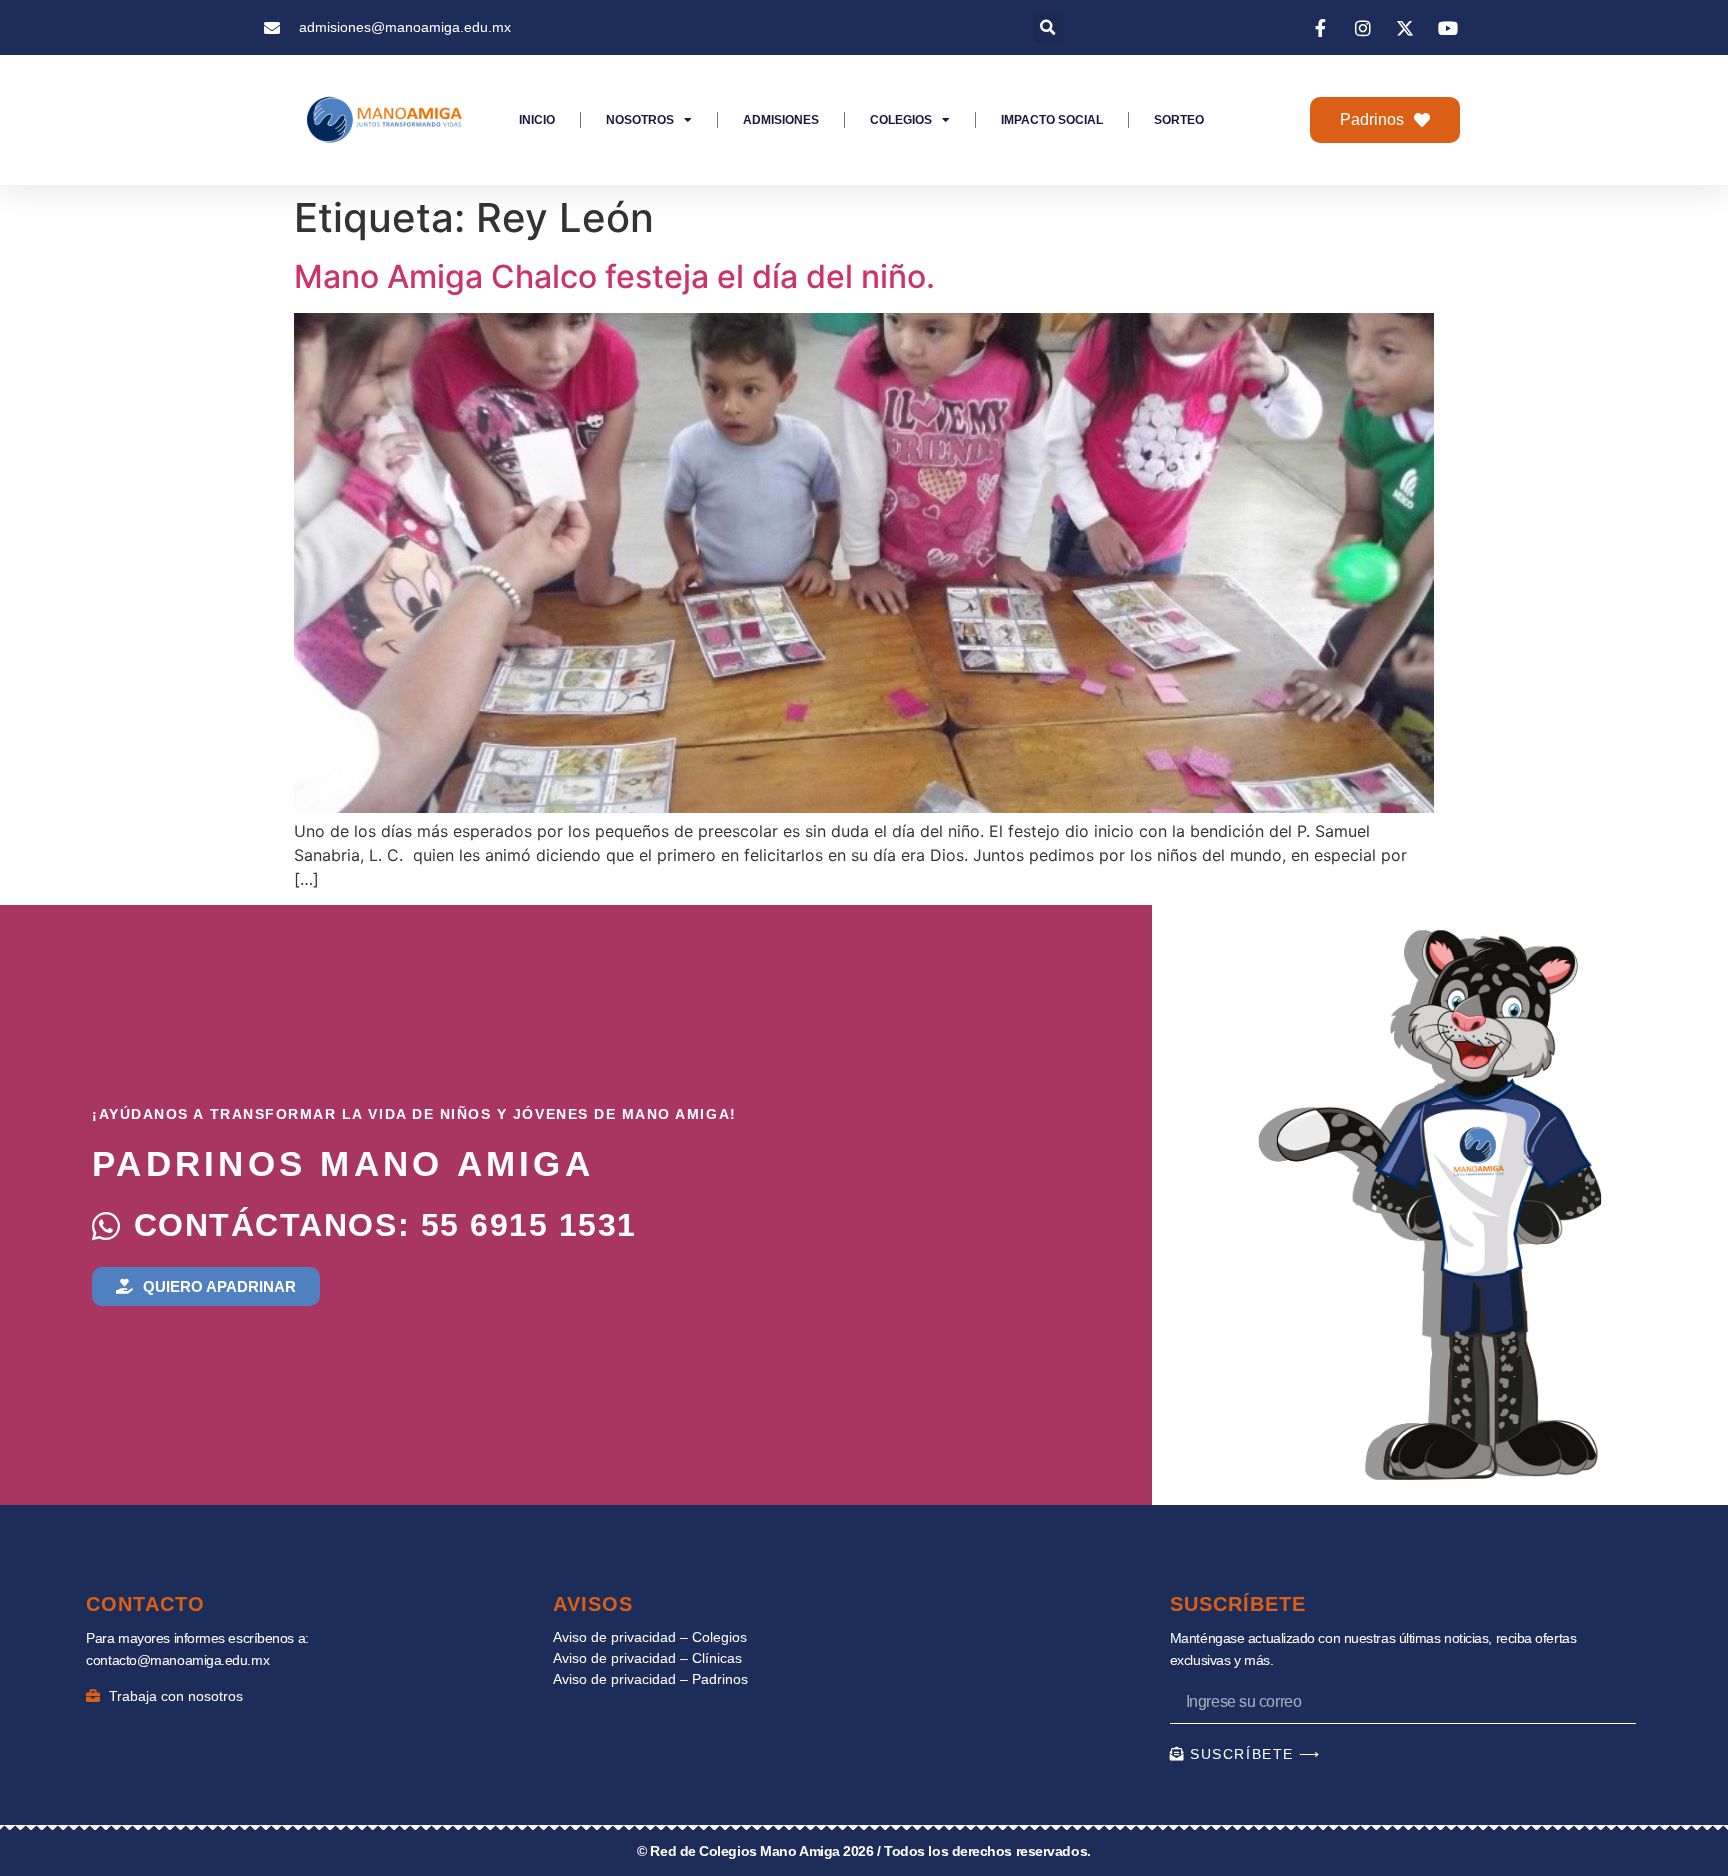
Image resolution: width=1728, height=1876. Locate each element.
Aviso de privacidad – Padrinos (650, 1679)
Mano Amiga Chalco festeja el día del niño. (614, 276)
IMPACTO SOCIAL (1052, 120)
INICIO (537, 120)
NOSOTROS (640, 120)
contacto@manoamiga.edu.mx (177, 1660)
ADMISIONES (781, 120)
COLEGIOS (901, 120)
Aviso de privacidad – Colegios (650, 1637)
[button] (1048, 27)
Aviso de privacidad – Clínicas (647, 1658)
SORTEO (1179, 120)
